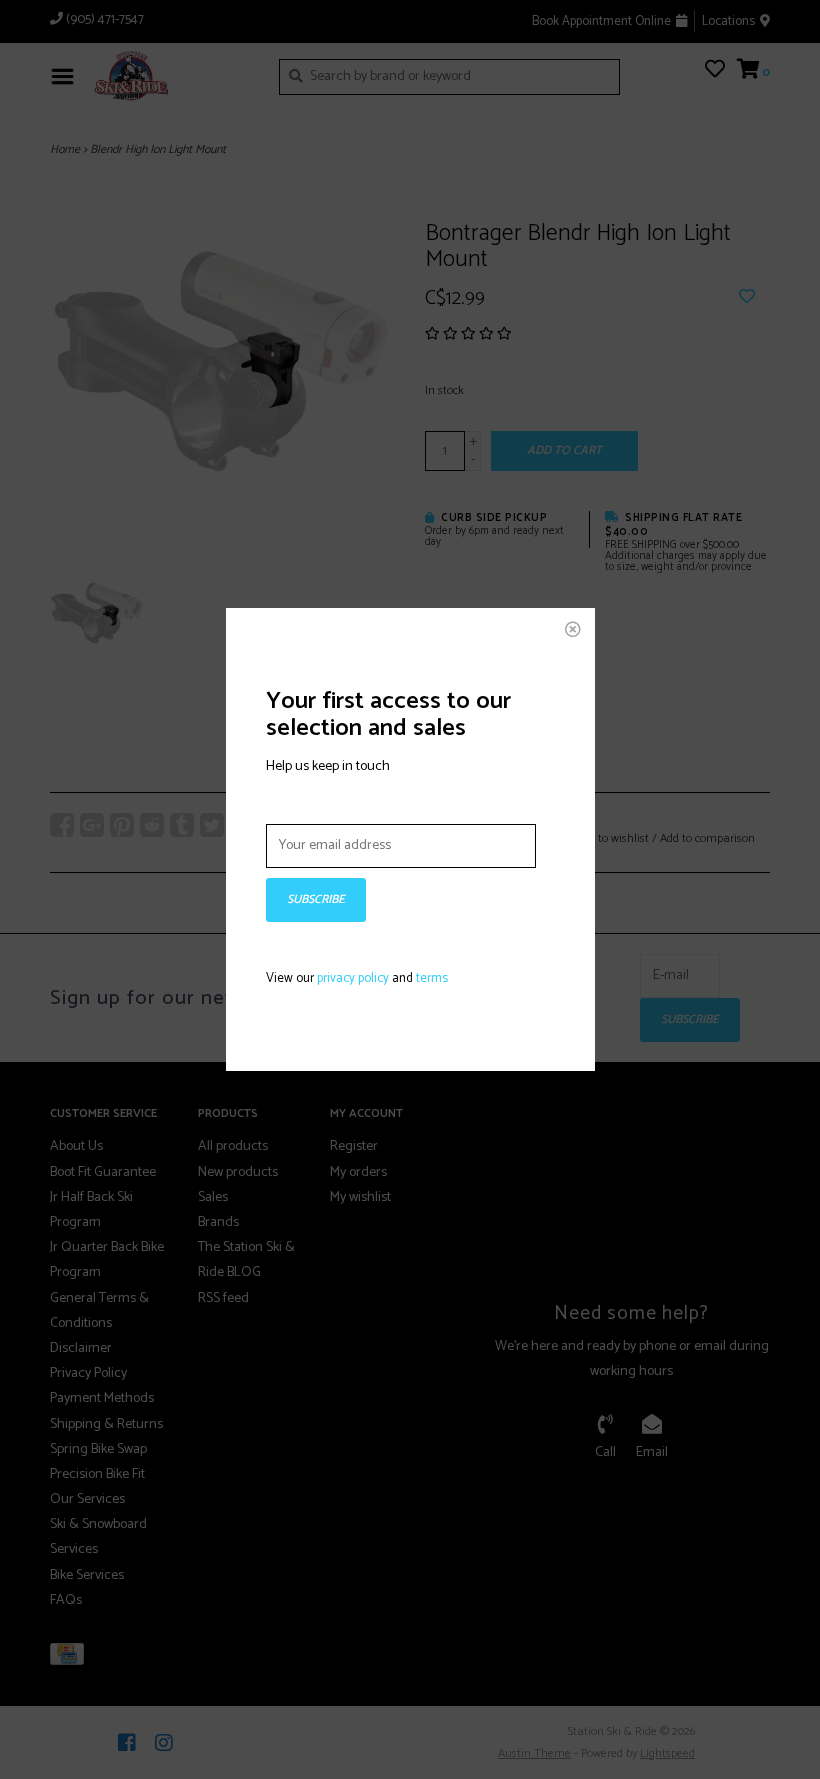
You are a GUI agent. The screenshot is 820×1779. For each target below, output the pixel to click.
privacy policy (353, 978)
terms (432, 978)
